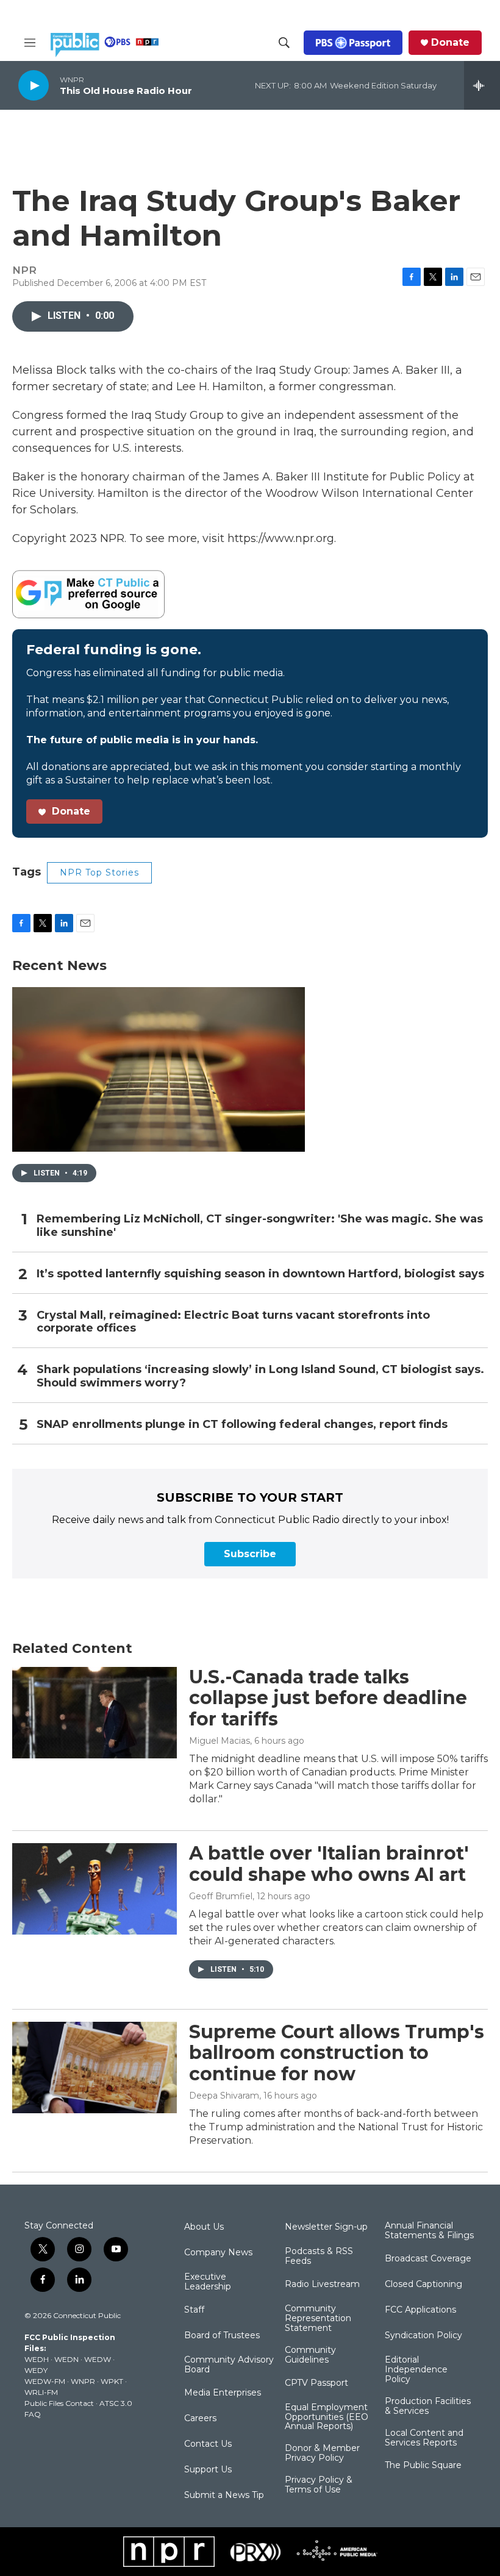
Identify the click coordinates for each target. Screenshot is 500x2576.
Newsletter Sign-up (326, 2227)
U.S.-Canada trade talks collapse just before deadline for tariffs (328, 1698)
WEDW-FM (45, 2381)
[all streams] (482, 85)
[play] (34, 85)
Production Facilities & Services (428, 2407)
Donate (450, 43)
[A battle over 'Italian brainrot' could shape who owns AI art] (95, 1889)
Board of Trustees (222, 2336)
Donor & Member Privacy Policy (322, 2453)
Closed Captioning (423, 2285)
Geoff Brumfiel (221, 1896)
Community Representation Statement (318, 2319)
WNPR (83, 2381)
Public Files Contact (59, 2403)
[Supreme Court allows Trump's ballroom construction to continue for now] (95, 2068)
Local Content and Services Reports (424, 2438)
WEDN (66, 2359)
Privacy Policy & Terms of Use (319, 2485)
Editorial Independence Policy (416, 2370)
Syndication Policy (423, 2336)
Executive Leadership (208, 2282)
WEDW (98, 2359)
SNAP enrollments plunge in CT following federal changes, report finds (242, 1425)
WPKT (112, 2381)
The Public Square (423, 2466)
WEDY (36, 2370)
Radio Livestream (322, 2285)
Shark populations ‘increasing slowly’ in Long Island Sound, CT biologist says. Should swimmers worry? (260, 1376)
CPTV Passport (316, 2383)
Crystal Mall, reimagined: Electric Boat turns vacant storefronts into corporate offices (233, 1322)
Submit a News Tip (224, 2496)
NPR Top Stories (99, 872)
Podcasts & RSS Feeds (319, 2257)
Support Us (208, 2470)
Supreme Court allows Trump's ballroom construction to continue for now (337, 2053)
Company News (218, 2253)
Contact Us (208, 2444)
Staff (194, 2310)
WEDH (37, 2359)
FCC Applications (420, 2310)
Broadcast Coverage (428, 2259)
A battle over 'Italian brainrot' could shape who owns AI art (329, 1864)
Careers (200, 2419)
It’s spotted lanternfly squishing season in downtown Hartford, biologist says (260, 1274)
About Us (204, 2227)
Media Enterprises (223, 2393)
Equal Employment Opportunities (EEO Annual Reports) (327, 2417)
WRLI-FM (41, 2392)
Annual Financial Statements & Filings (429, 2231)
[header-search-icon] (284, 43)
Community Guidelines (310, 2355)
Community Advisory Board (229, 2365)
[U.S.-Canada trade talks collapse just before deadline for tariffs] (95, 1713)
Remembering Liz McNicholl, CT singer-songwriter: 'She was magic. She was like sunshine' (260, 1226)
